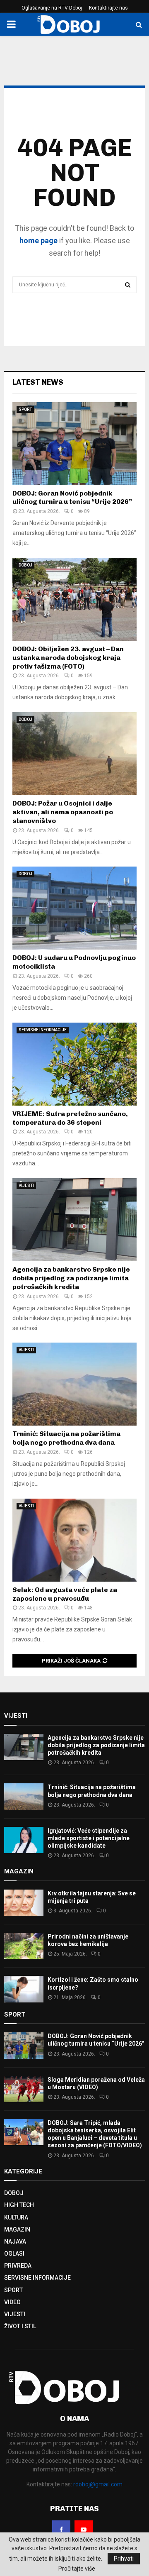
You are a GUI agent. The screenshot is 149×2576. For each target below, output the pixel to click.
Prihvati (124, 2559)
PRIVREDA (18, 2266)
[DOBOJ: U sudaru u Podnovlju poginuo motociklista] (74, 908)
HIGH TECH (19, 2205)
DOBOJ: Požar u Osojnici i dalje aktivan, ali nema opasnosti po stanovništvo (63, 812)
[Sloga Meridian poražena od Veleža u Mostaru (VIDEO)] (24, 2089)
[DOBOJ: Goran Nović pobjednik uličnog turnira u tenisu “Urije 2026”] (74, 444)
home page (38, 241)
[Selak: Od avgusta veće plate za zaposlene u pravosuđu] (74, 1540)
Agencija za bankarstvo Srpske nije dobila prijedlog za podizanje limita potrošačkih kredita (71, 1278)
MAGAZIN (17, 2229)
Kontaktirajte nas (108, 8)
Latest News (38, 382)
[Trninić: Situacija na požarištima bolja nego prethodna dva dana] (74, 1384)
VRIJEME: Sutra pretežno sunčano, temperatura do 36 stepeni (70, 1118)
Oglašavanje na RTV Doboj (52, 8)
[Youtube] (84, 2530)
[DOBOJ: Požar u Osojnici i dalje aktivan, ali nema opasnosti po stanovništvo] (74, 754)
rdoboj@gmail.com (98, 2484)
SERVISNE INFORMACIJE (43, 1030)
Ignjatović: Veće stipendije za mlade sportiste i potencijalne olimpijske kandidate (89, 1838)
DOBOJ (25, 565)
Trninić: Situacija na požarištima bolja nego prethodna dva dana (66, 1438)
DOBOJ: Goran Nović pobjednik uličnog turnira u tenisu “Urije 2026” (72, 498)
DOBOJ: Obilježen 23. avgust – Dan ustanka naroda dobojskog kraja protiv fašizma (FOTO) (68, 658)
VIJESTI (26, 1185)
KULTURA (16, 2217)
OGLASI (14, 2254)
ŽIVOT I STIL (20, 2326)
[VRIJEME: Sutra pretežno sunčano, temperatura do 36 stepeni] (74, 1064)
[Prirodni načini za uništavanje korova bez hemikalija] (24, 1946)
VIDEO (12, 2302)
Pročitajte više (77, 2569)
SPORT (25, 409)
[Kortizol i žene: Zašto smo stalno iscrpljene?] (24, 1989)
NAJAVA (15, 2241)
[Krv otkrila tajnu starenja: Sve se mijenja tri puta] (24, 1903)
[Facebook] (61, 2530)
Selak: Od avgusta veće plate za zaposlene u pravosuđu (65, 1594)
